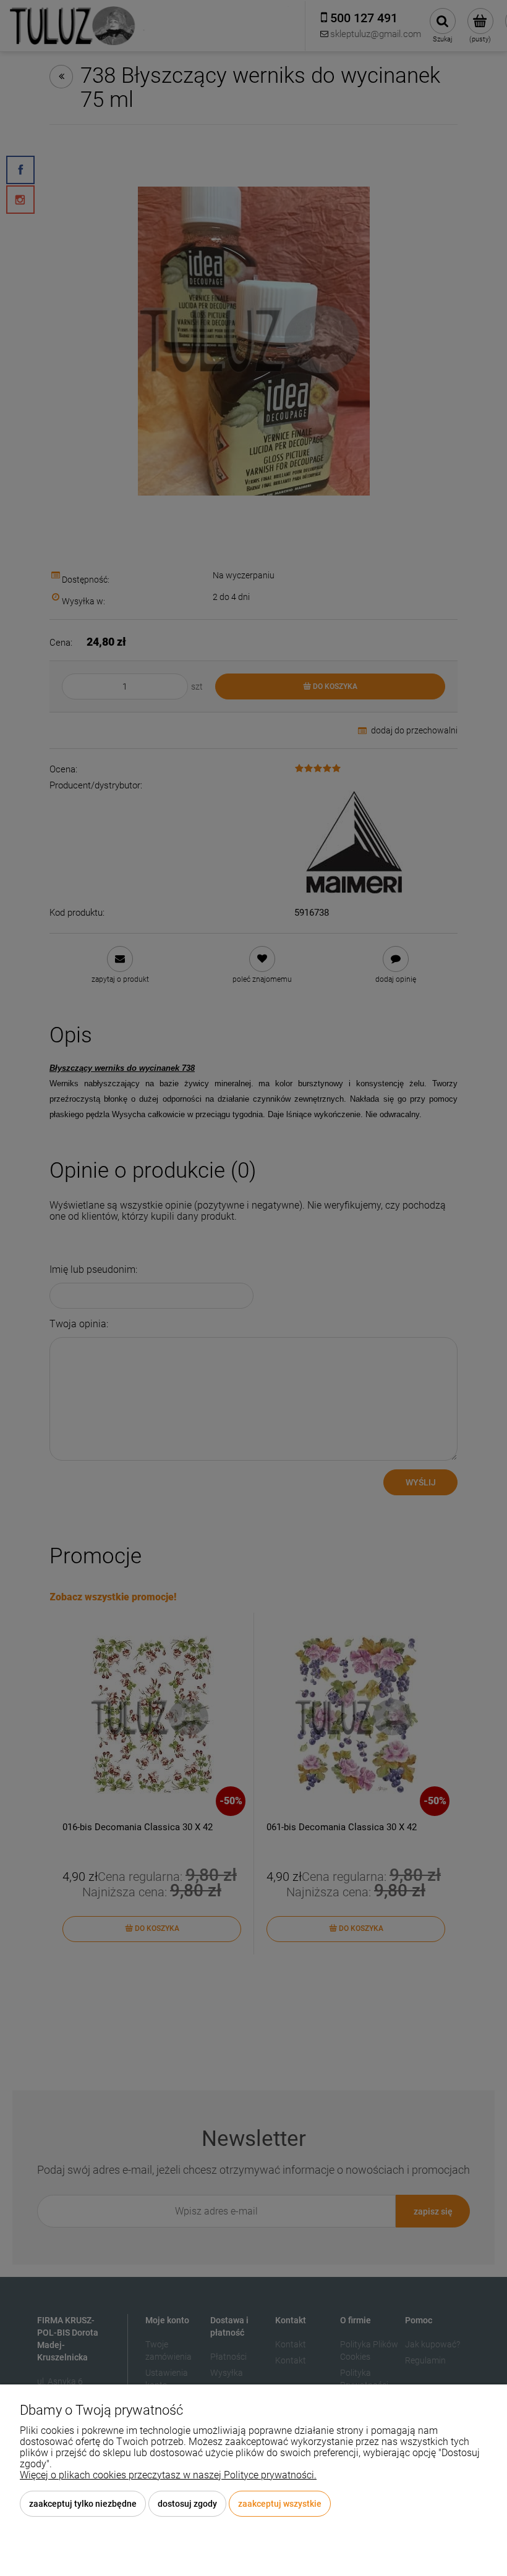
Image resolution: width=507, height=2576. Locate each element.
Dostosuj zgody (187, 2504)
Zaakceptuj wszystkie (280, 2504)
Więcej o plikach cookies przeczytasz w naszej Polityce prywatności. (168, 2475)
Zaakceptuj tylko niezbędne (83, 2504)
